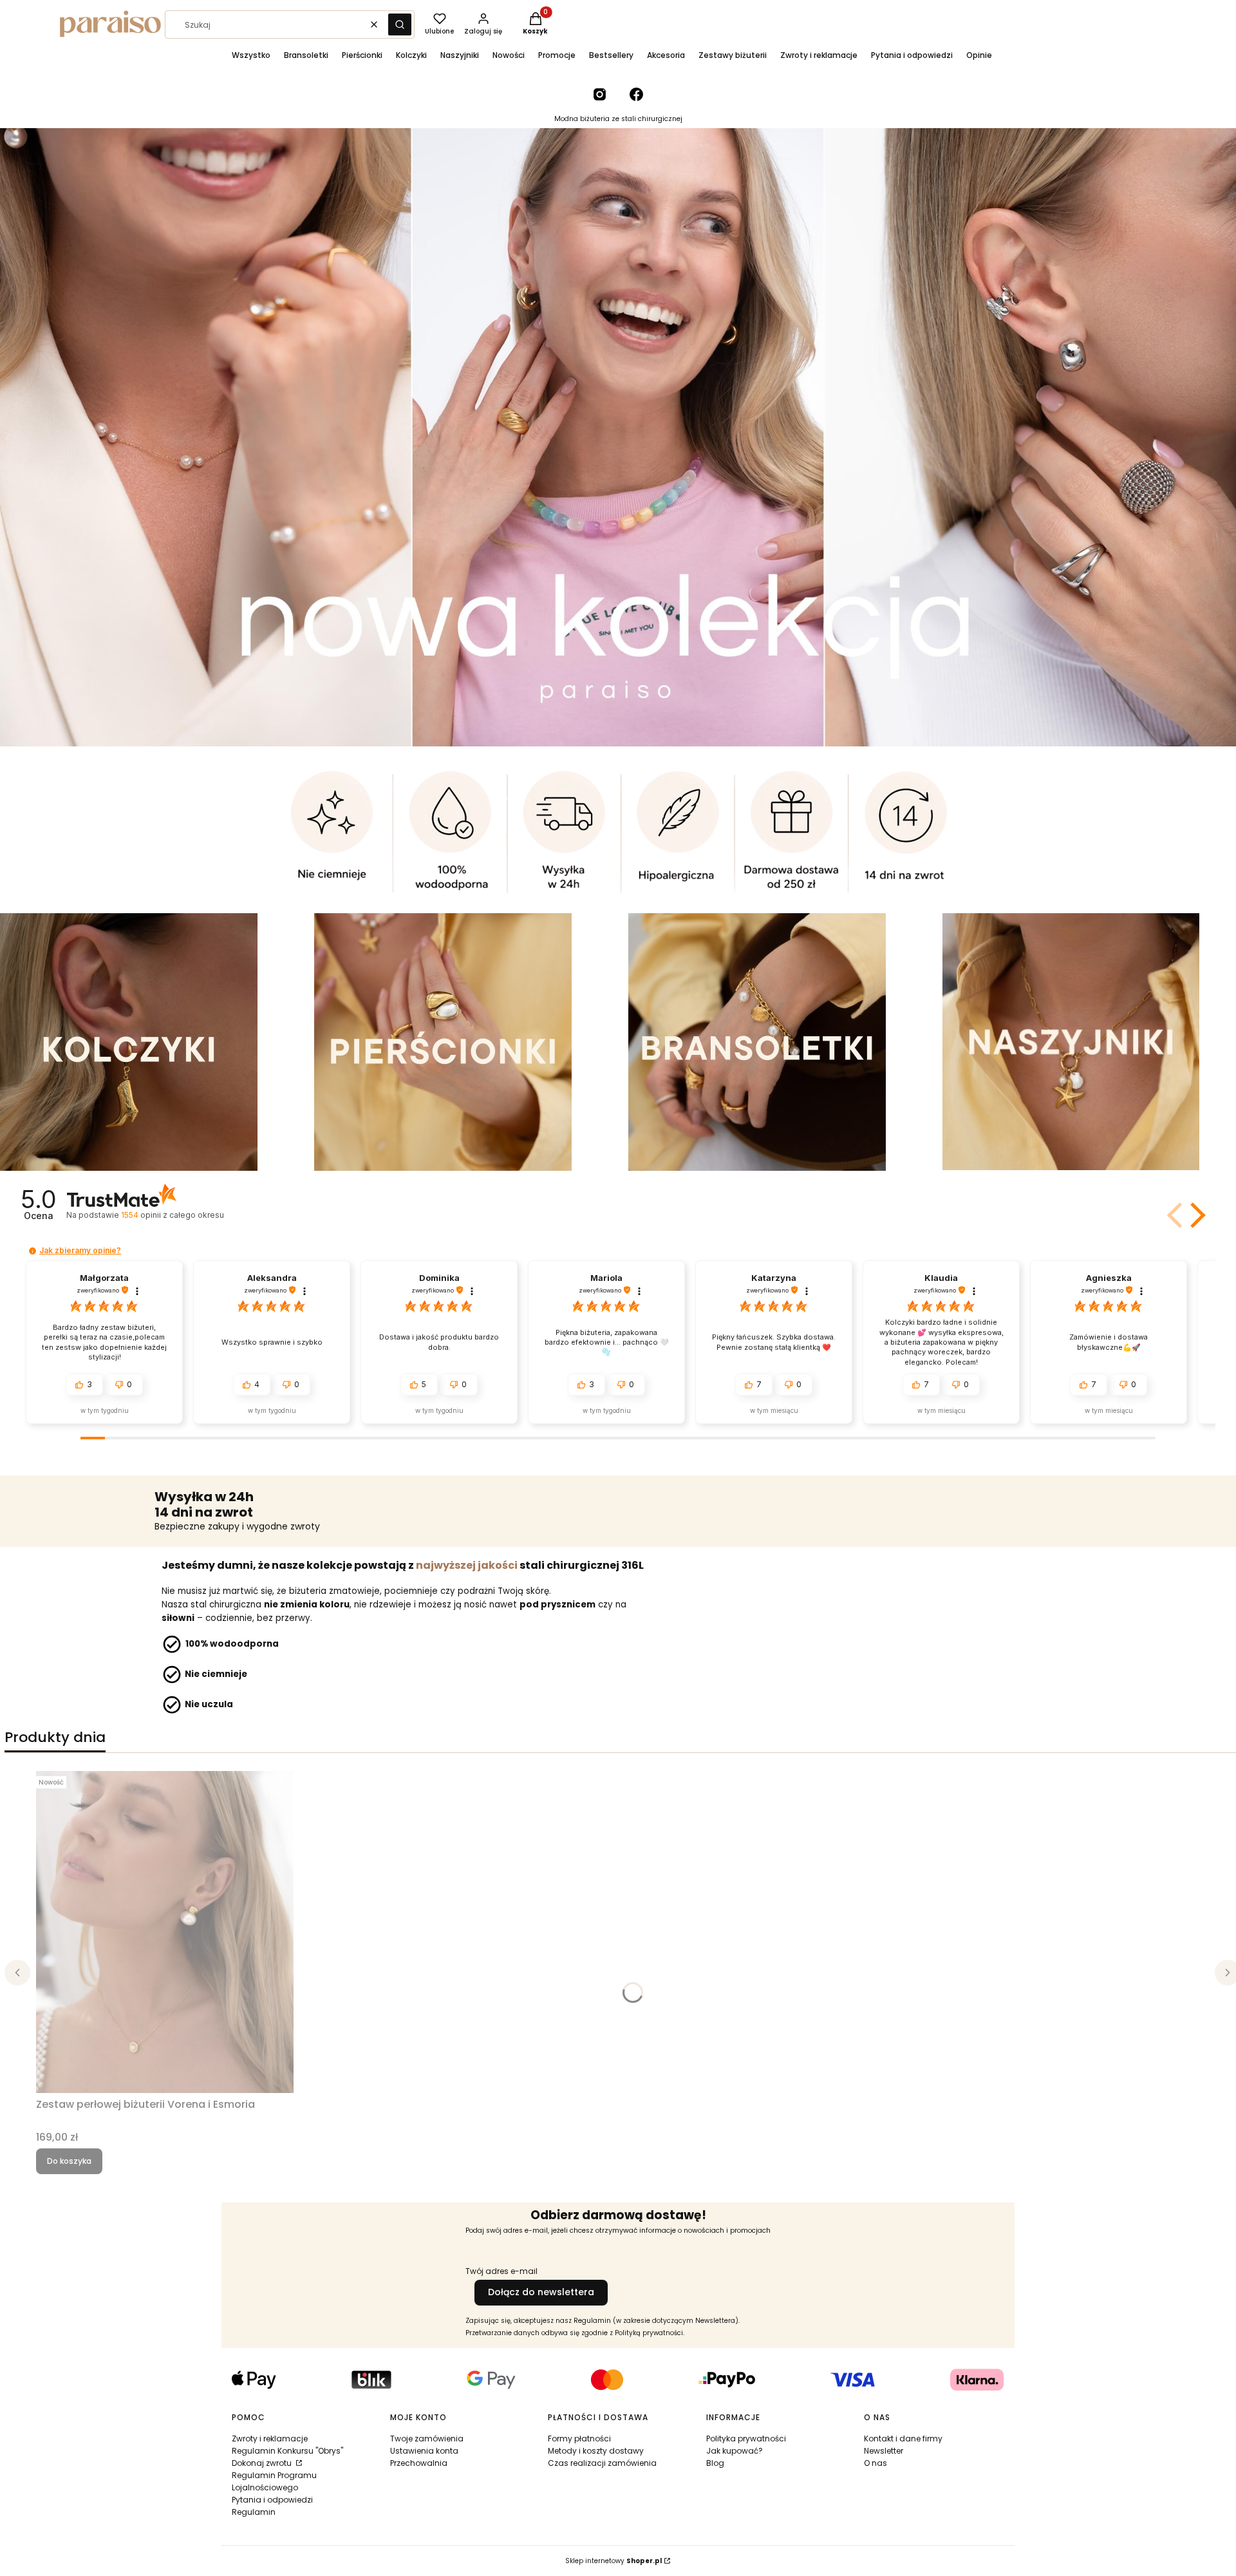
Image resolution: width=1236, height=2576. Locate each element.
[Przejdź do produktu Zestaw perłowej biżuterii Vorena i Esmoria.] (165, 1932)
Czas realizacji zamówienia (602, 2463)
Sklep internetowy (613, 2561)
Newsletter (884, 2451)
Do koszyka (69, 2161)
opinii (172, 1215)
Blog (715, 2463)
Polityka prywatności (746, 2439)
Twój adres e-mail (501, 2271)
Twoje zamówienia (427, 2439)
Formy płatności (579, 2439)
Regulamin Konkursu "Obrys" (287, 2451)
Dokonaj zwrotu (263, 2463)
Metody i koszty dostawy (596, 2451)
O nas (876, 2463)
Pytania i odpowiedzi (272, 2500)
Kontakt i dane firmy (903, 2439)
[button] (400, 24)
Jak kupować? (735, 2451)
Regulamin (254, 2512)
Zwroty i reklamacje (270, 2439)
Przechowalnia (419, 2463)
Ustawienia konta (424, 2451)
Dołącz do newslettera (541, 2292)
